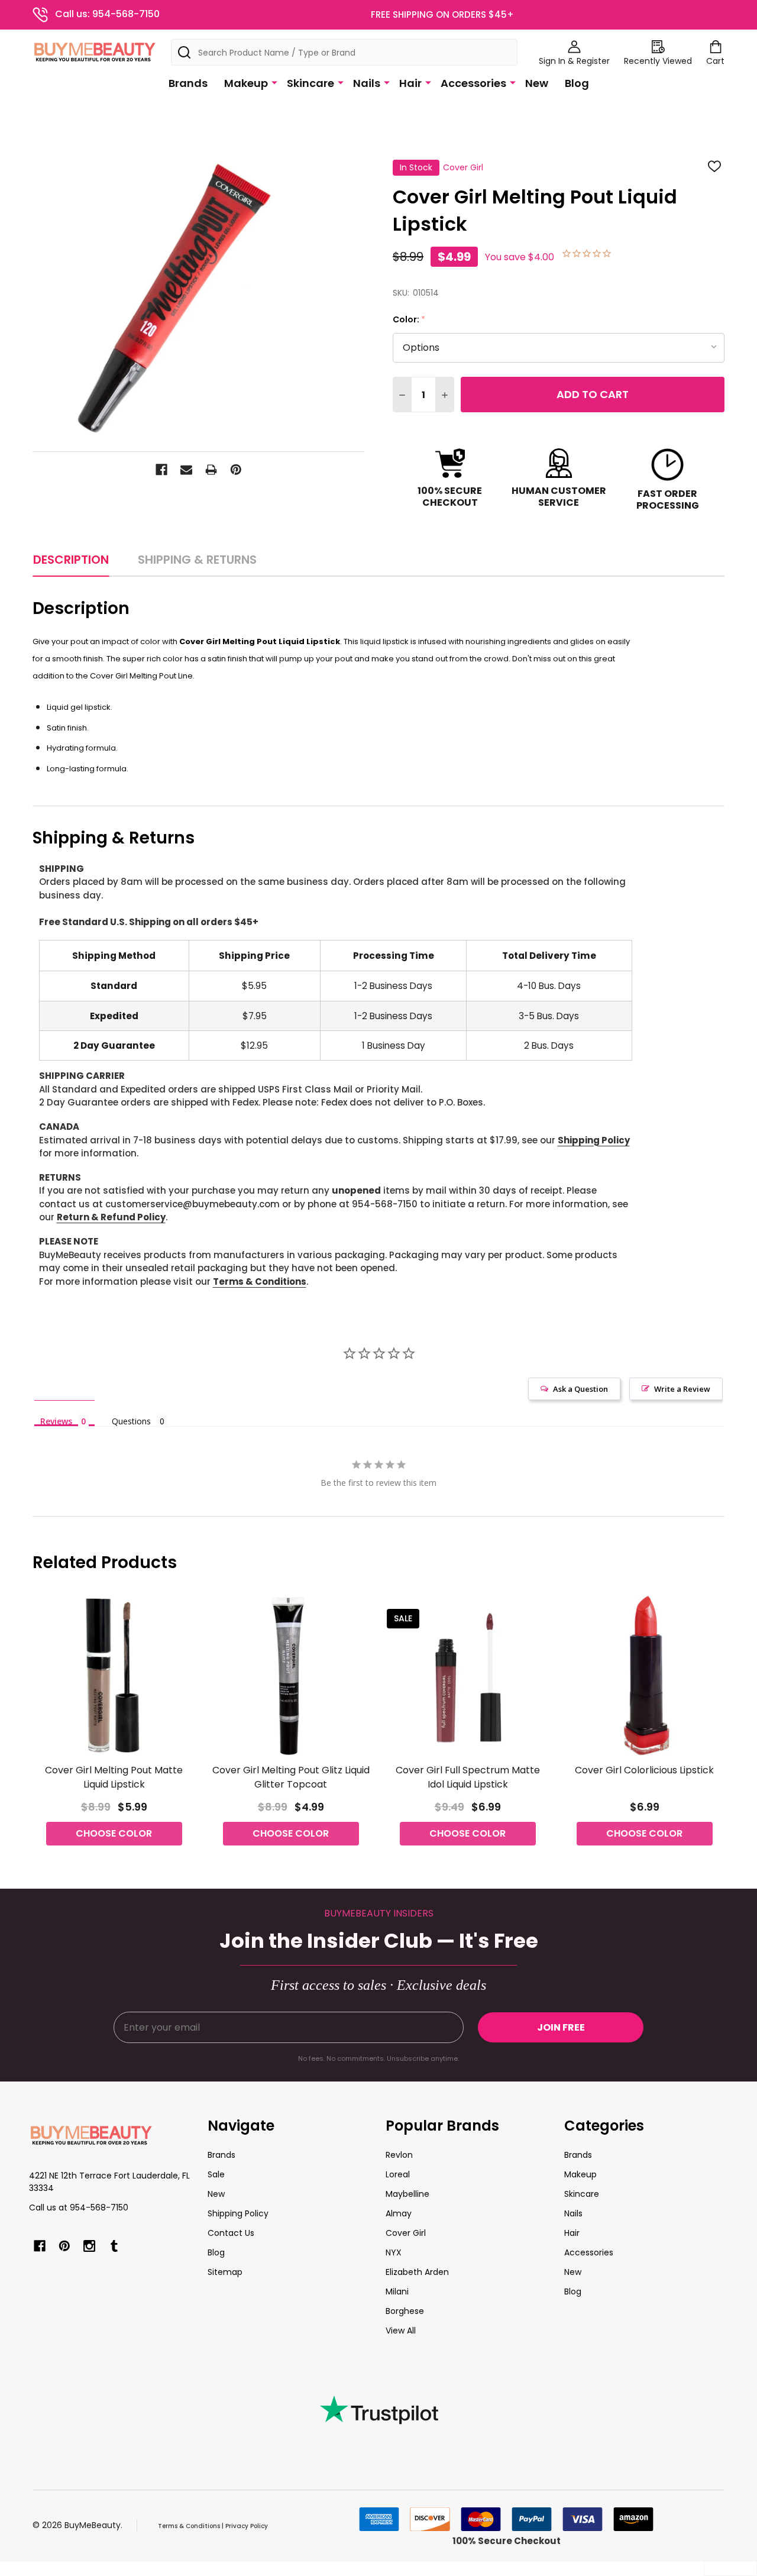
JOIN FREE (561, 2027)
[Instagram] (89, 2246)
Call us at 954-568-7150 (79, 2207)
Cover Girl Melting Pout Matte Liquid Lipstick (114, 1777)
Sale (216, 2174)
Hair (410, 83)
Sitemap (225, 2272)
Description (71, 560)
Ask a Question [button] (580, 1389)
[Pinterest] (236, 470)
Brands (188, 83)
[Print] (211, 470)
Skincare (310, 83)
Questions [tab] (131, 1421)
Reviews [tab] (56, 1421)
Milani (397, 2291)
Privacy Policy (247, 2526)
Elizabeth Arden (417, 2272)
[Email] (186, 470)
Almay (399, 2213)
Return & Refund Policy (111, 1217)
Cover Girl (406, 2233)
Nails (367, 83)
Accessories (473, 83)
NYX (394, 2252)
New (537, 83)
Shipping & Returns (197, 560)
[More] (274, 82)
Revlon (399, 2155)
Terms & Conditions (260, 1281)
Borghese (405, 2311)
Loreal (398, 2174)
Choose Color (114, 1833)
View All (401, 2331)
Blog (577, 83)
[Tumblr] (114, 2246)
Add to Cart (593, 394)
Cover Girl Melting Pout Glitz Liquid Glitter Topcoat (291, 1777)
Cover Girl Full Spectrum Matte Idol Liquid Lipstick (468, 1777)
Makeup (246, 83)
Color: (409, 320)
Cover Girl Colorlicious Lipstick (644, 1770)
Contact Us (231, 2233)
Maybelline (407, 2194)
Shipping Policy (594, 1140)
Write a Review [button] (682, 1389)
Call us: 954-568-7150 (107, 14)
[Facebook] (161, 470)
